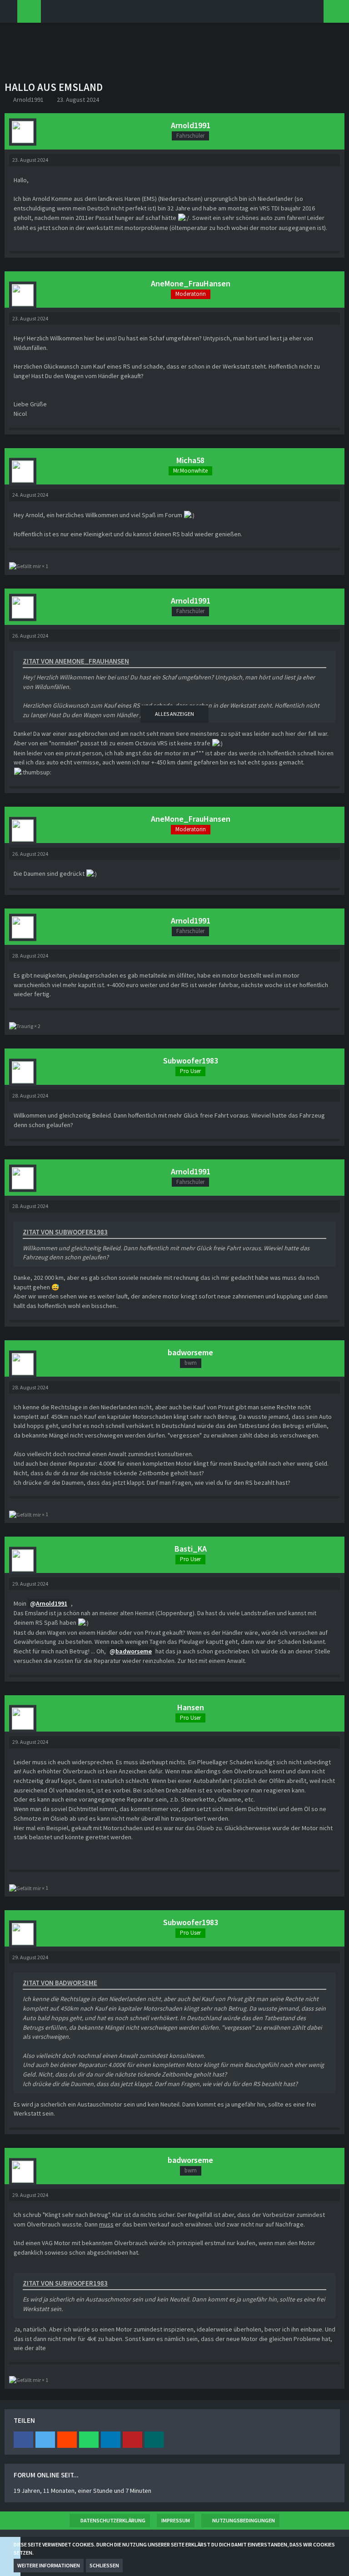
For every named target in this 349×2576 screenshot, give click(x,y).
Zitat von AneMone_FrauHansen (76, 661)
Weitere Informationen (49, 2565)
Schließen (104, 2565)
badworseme (134, 1651)
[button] (23, 2440)
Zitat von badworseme (60, 1983)
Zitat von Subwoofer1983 (65, 1232)
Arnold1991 (28, 100)
